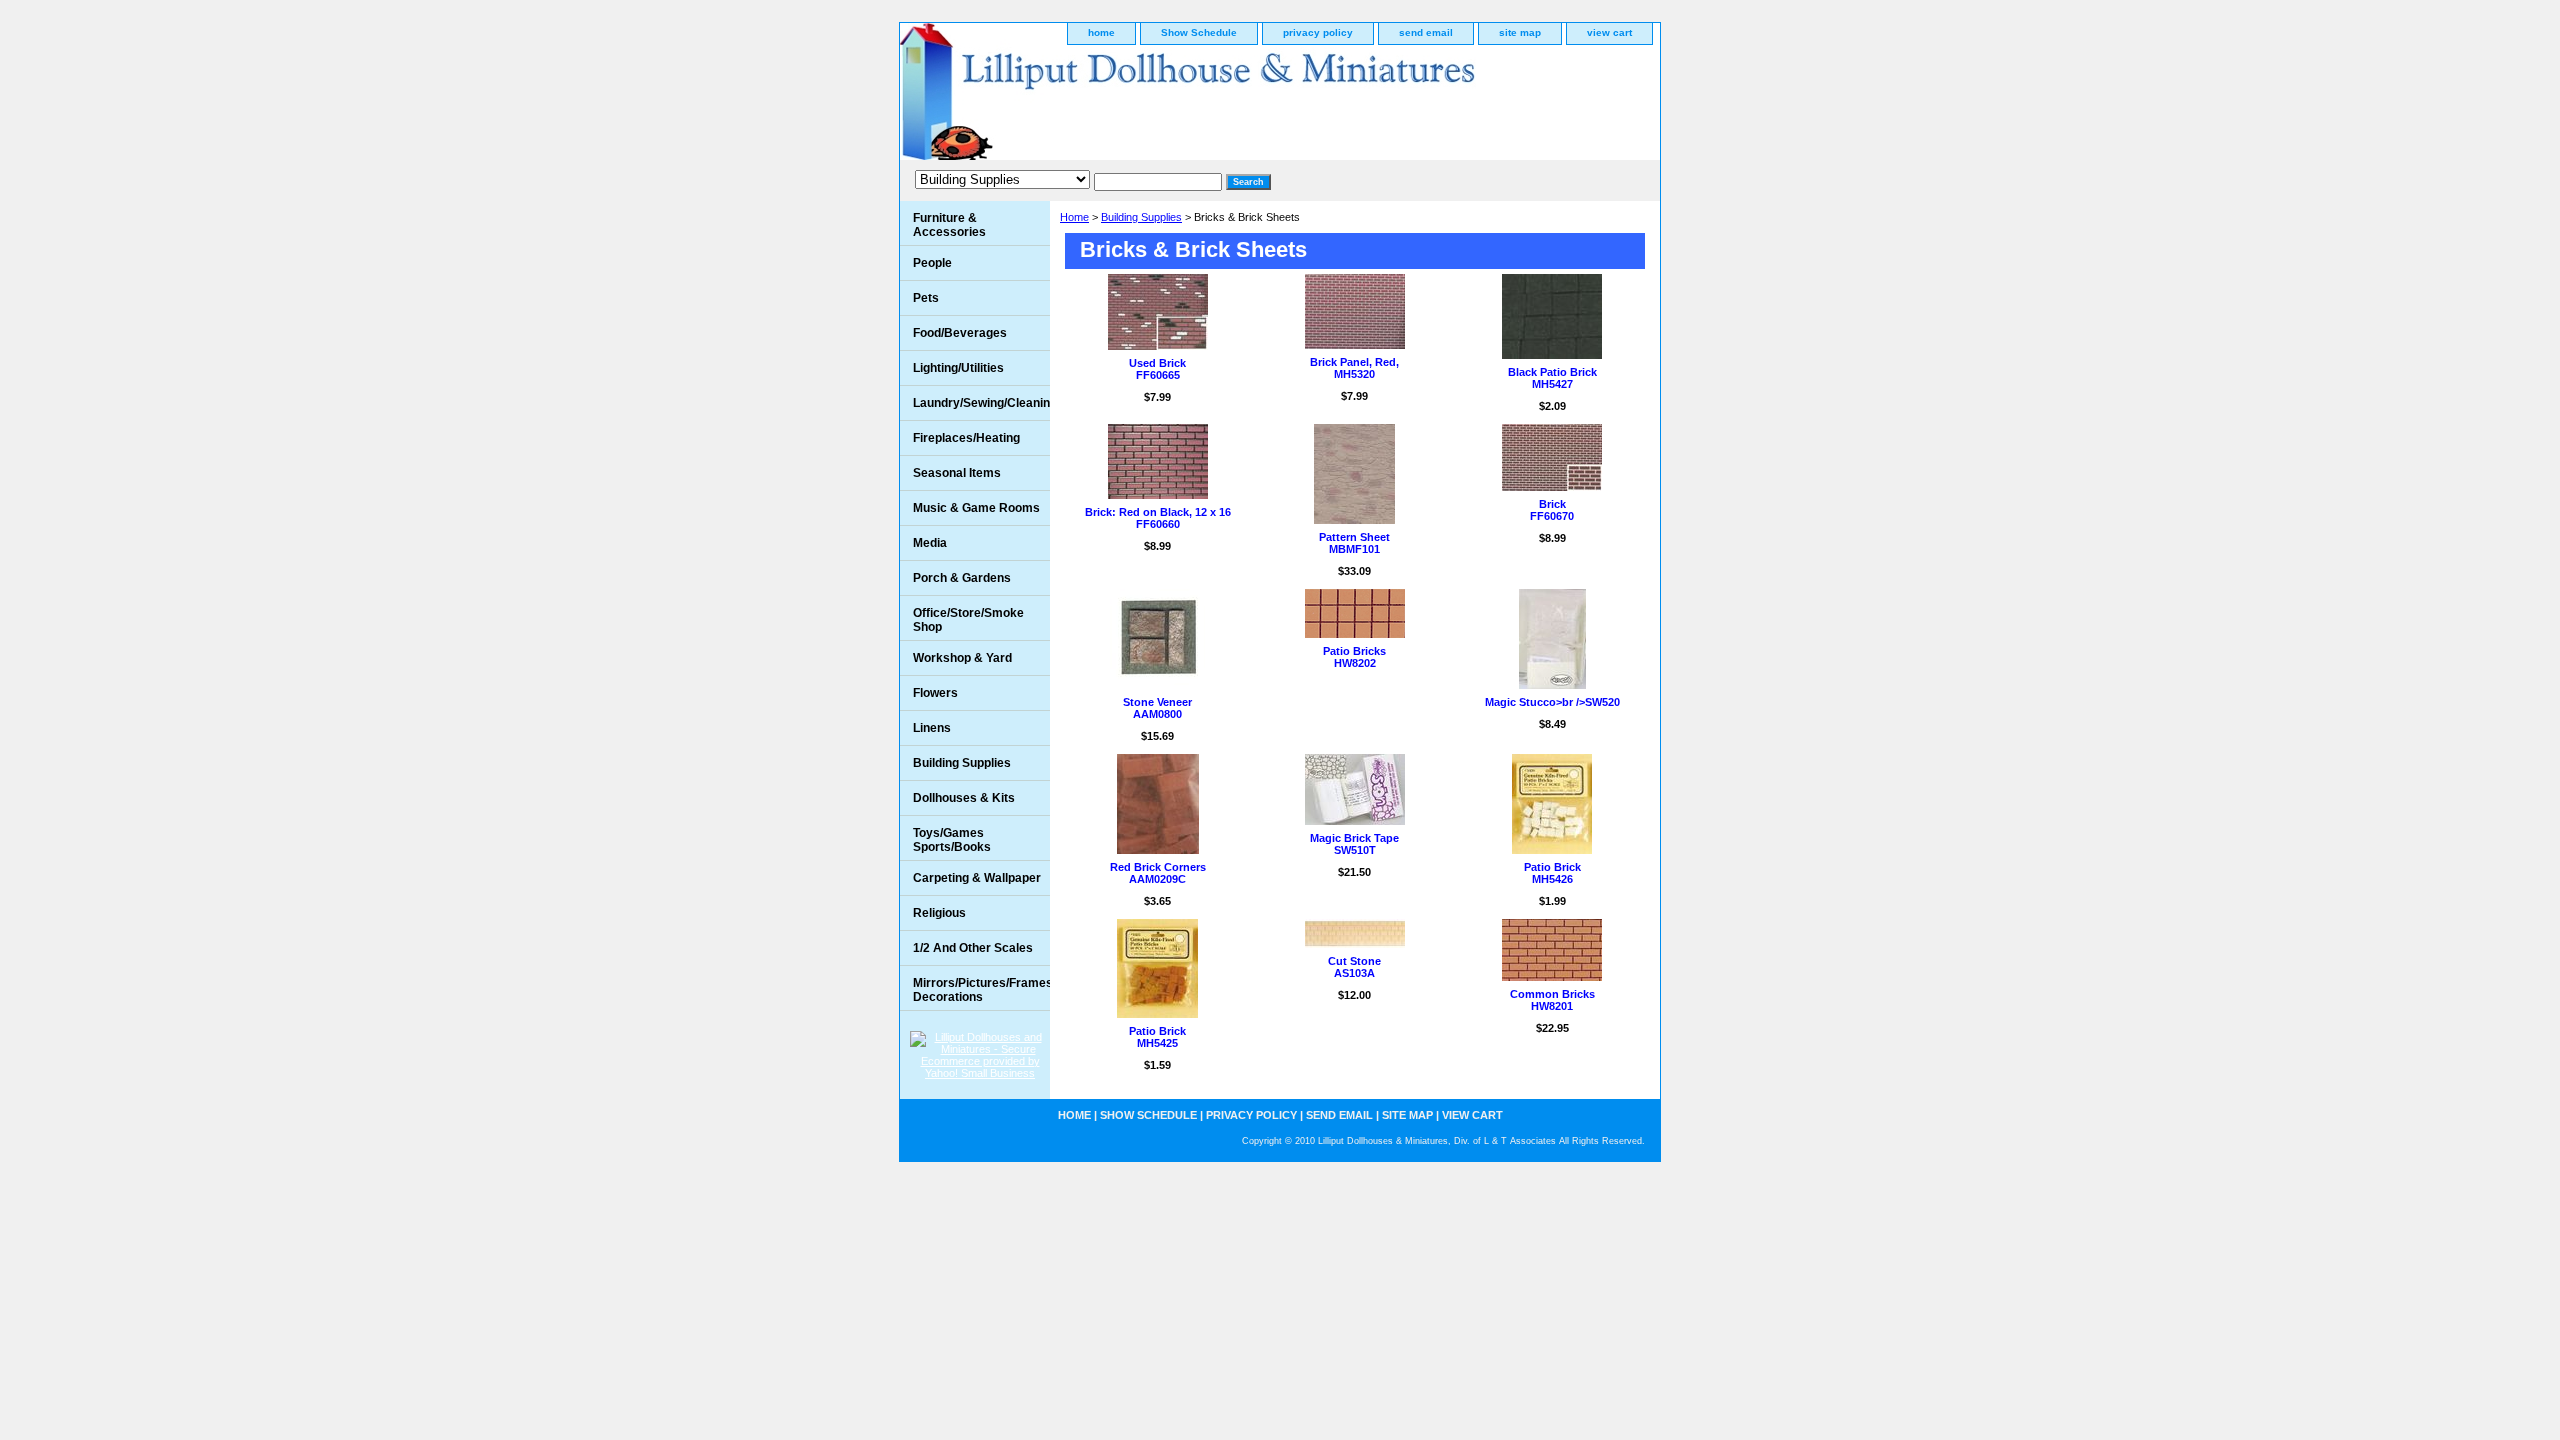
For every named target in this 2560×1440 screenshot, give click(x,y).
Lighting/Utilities (958, 368)
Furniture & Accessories (949, 225)
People (932, 263)
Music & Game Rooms (976, 508)
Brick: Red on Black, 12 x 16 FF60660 (1158, 518)
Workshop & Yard (962, 658)
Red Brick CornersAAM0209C (1158, 873)
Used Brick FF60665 (1157, 369)
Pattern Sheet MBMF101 (1354, 543)
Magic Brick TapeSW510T (1354, 844)
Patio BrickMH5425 (1157, 1037)
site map (1520, 32)
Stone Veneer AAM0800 (1157, 708)
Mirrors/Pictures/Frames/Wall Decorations (981, 990)
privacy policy (1318, 32)
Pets (926, 298)
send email (1426, 32)
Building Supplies (1141, 217)
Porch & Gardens (962, 578)
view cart (1609, 32)
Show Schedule (1199, 32)
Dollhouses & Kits (964, 798)
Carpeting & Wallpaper (977, 878)
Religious (939, 913)
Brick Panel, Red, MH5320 (1354, 368)
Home (1074, 217)
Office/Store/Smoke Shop (968, 620)
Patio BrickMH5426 (1552, 873)
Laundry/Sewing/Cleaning (981, 403)
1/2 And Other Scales (973, 948)
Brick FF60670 (1552, 510)
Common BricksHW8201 (1552, 1000)
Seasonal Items (957, 473)
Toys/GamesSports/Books (952, 840)
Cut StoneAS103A (1354, 967)
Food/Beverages (960, 333)
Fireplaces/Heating (966, 438)
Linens (932, 728)
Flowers (935, 693)
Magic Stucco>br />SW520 (1552, 702)
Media (930, 543)
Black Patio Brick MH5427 (1552, 378)
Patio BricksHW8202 (1354, 657)
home (1101, 32)
